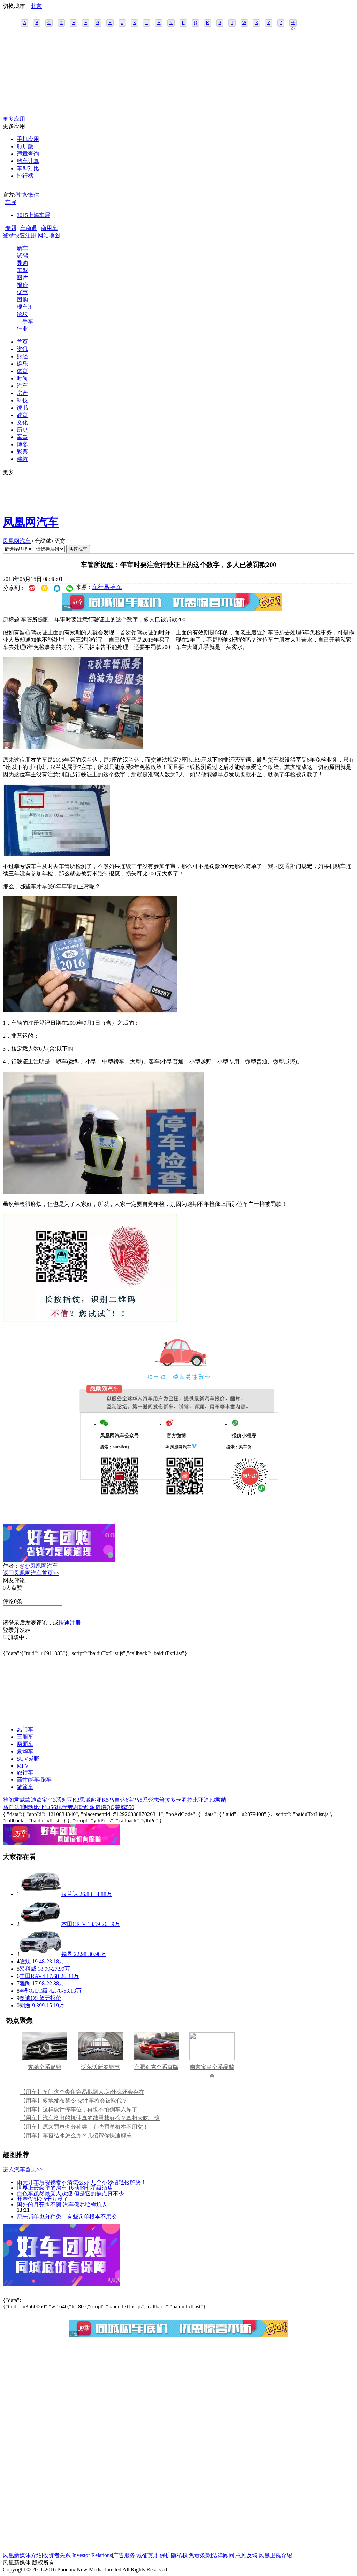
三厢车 (25, 1737)
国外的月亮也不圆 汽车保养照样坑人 (62, 2204)
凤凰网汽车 (31, 522)
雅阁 (8, 1800)
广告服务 (124, 2555)
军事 (22, 437)
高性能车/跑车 (34, 1780)
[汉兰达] (40, 1894)
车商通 (29, 228)
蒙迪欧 (33, 1800)
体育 (22, 371)
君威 (20, 1800)
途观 (25, 1961)
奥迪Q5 (29, 1998)
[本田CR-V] (40, 1924)
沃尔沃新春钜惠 (100, 2067)
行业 (22, 329)
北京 (36, 6)
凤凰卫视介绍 (275, 2555)
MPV (23, 1766)
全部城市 (293, 23)
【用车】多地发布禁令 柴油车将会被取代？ (74, 2101)
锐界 (67, 1954)
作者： (11, 1566)
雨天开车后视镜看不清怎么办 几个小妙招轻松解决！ (82, 2182)
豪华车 (25, 1751)
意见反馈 (246, 2555)
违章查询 (28, 154)
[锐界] (40, 1954)
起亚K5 (100, 1800)
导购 (22, 263)
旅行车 (25, 1772)
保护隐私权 (174, 2555)
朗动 (28, 1807)
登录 (8, 235)
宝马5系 (138, 1800)
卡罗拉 (184, 1800)
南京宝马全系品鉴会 (212, 2071)
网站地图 (49, 235)
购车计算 (28, 161)
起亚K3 (70, 1800)
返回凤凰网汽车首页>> (31, 1573)
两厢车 (25, 1744)
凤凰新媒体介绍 (22, 2555)
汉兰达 (70, 1894)
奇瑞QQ (105, 1807)
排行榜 (25, 176)
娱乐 (22, 364)
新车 (22, 248)
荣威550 (124, 1807)
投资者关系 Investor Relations (77, 2555)
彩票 (22, 452)
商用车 (49, 228)
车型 (22, 270)
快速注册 (25, 235)
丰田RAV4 (32, 1976)
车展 (11, 202)
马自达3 (13, 1807)
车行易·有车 (107, 587)
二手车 (25, 322)
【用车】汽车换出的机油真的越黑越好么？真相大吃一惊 (90, 2118)
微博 (21, 195)
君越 (221, 1800)
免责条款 (200, 2555)
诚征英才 (147, 2555)
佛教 (22, 459)
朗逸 (25, 2005)
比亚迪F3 (204, 1800)
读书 (22, 408)
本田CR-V (74, 1924)
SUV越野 (28, 1759)
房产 (22, 393)
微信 (33, 195)
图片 (22, 278)
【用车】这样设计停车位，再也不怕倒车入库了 (79, 2109)
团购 (22, 300)
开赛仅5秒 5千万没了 (43, 2199)
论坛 (22, 314)
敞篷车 (25, 1787)
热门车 (25, 1729)
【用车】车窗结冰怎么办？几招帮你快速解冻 (76, 2136)
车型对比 (28, 168)
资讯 (22, 349)
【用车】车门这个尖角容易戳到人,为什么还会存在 (82, 2092)
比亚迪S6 (45, 1807)
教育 (22, 415)
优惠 (22, 292)
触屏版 (25, 146)
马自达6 (119, 1800)
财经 (22, 356)
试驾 (22, 256)
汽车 (22, 386)
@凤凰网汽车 (41, 1566)
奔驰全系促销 (45, 2067)
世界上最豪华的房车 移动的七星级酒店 (65, 2187)
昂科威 (28, 1969)
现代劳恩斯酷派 (76, 1807)
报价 (22, 285)
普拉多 (167, 1800)
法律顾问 (223, 2555)
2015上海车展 (33, 215)
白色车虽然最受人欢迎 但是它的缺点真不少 (70, 2193)
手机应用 (28, 139)
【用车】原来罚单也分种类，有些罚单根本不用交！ (84, 2127)
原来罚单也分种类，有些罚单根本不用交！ (70, 2216)
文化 (22, 422)
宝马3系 (52, 1800)
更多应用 (14, 119)
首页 (22, 342)
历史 (22, 430)
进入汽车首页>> (23, 2169)
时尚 (22, 378)
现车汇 (25, 307)
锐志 (153, 1800)
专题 (11, 228)
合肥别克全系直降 (156, 2067)
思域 (85, 1800)
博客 (22, 444)
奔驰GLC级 (34, 1991)
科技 (22, 400)
